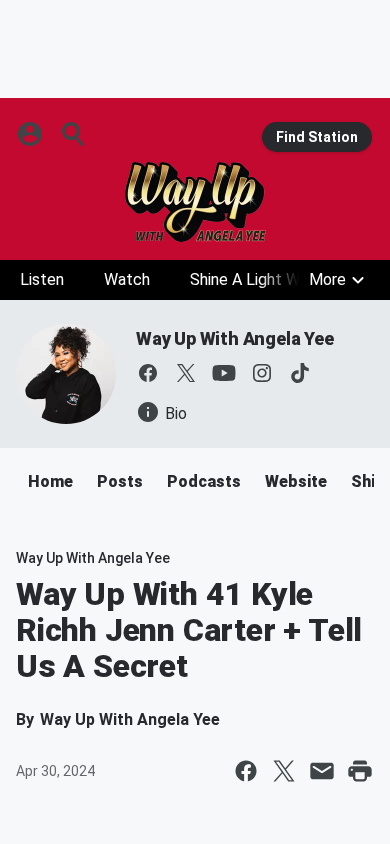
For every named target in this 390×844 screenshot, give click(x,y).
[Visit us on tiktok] (300, 373)
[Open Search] (74, 134)
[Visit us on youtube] (224, 373)
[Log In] (32, 134)
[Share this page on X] (284, 771)
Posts (120, 481)
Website (296, 481)
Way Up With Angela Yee (235, 338)
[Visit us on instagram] (262, 373)
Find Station (317, 137)
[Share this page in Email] (322, 771)
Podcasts (204, 481)
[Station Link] (195, 202)
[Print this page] (360, 771)
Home (50, 481)
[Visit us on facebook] (148, 373)
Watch (127, 279)
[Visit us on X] (186, 373)
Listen (42, 279)
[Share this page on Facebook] (246, 771)
